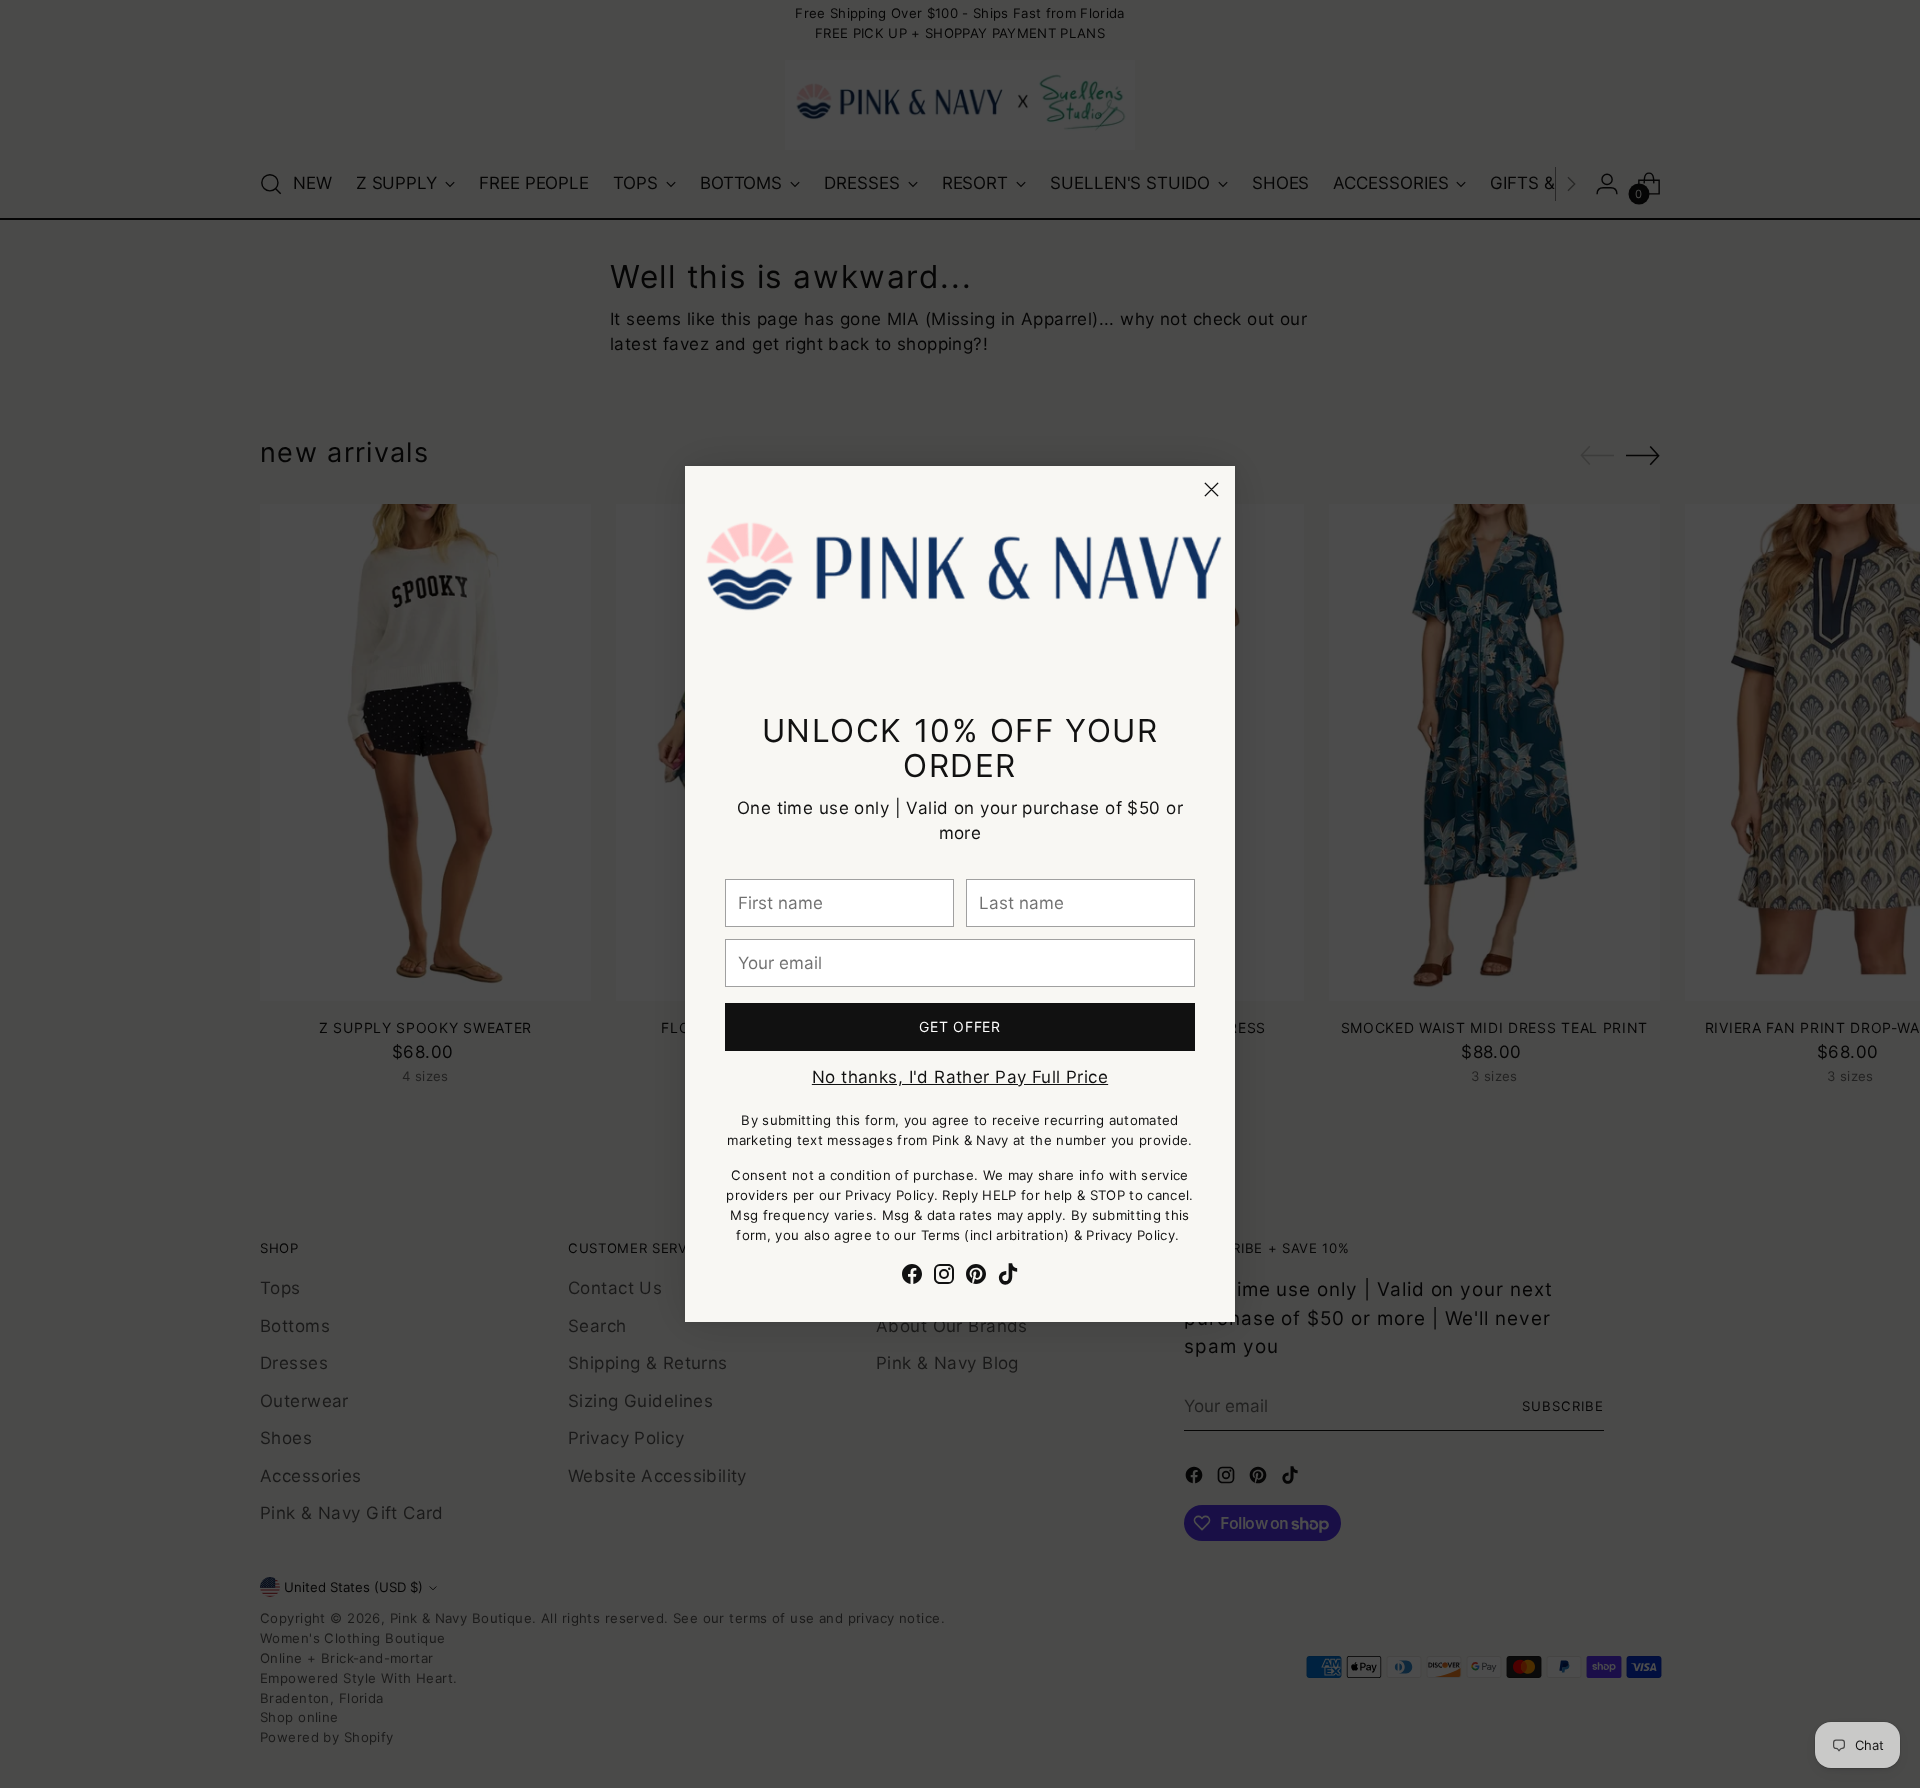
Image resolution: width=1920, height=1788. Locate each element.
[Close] (1211, 489)
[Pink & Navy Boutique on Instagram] (944, 1278)
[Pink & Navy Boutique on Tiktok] (1008, 1278)
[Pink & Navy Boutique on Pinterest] (976, 1278)
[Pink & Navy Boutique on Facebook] (912, 1278)
